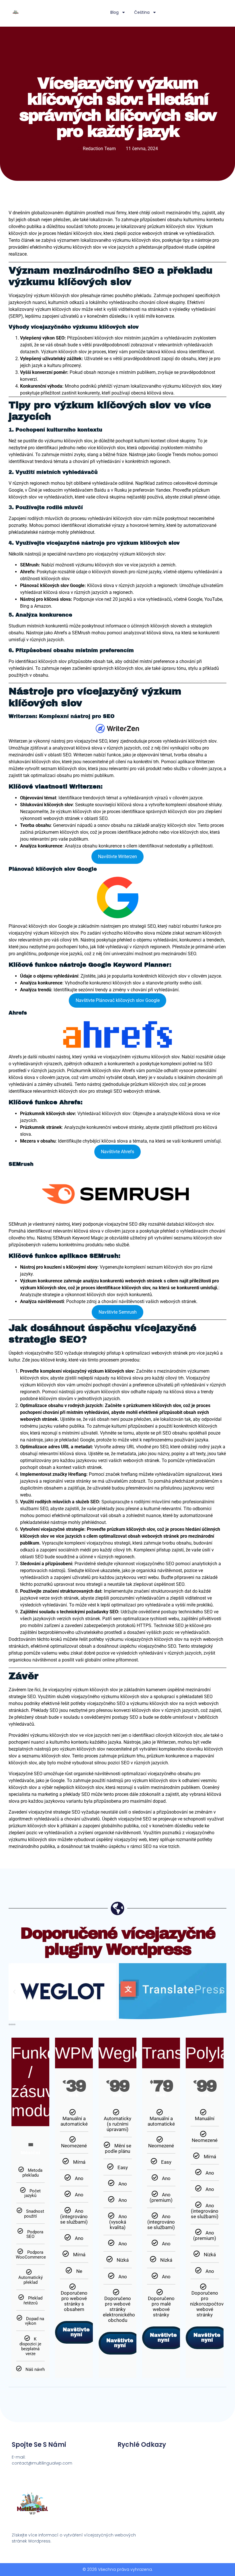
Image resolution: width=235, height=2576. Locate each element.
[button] (14, 1992)
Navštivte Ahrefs (117, 1152)
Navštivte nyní (76, 2332)
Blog (114, 12)
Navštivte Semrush (118, 1312)
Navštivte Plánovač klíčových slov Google (118, 1000)
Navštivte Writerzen (117, 857)
